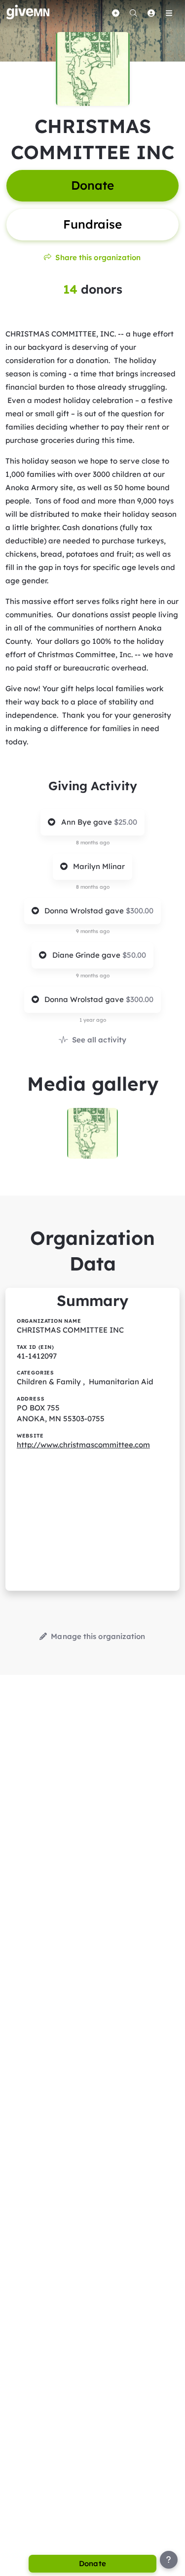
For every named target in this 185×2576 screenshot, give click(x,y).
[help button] (169, 2560)
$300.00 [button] (140, 911)
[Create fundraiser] (115, 13)
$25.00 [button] (126, 822)
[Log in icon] (151, 13)
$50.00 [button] (134, 955)
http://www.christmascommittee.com (83, 1445)
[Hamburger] (169, 13)
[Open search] (133, 13)
